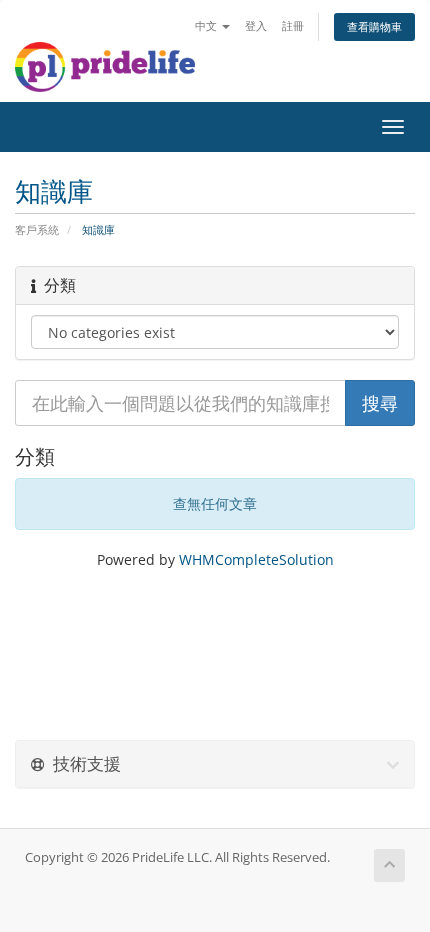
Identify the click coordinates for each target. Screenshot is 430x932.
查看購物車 (374, 26)
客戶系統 (37, 229)
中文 (207, 25)
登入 (256, 25)
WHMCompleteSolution (256, 559)
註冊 (293, 25)
